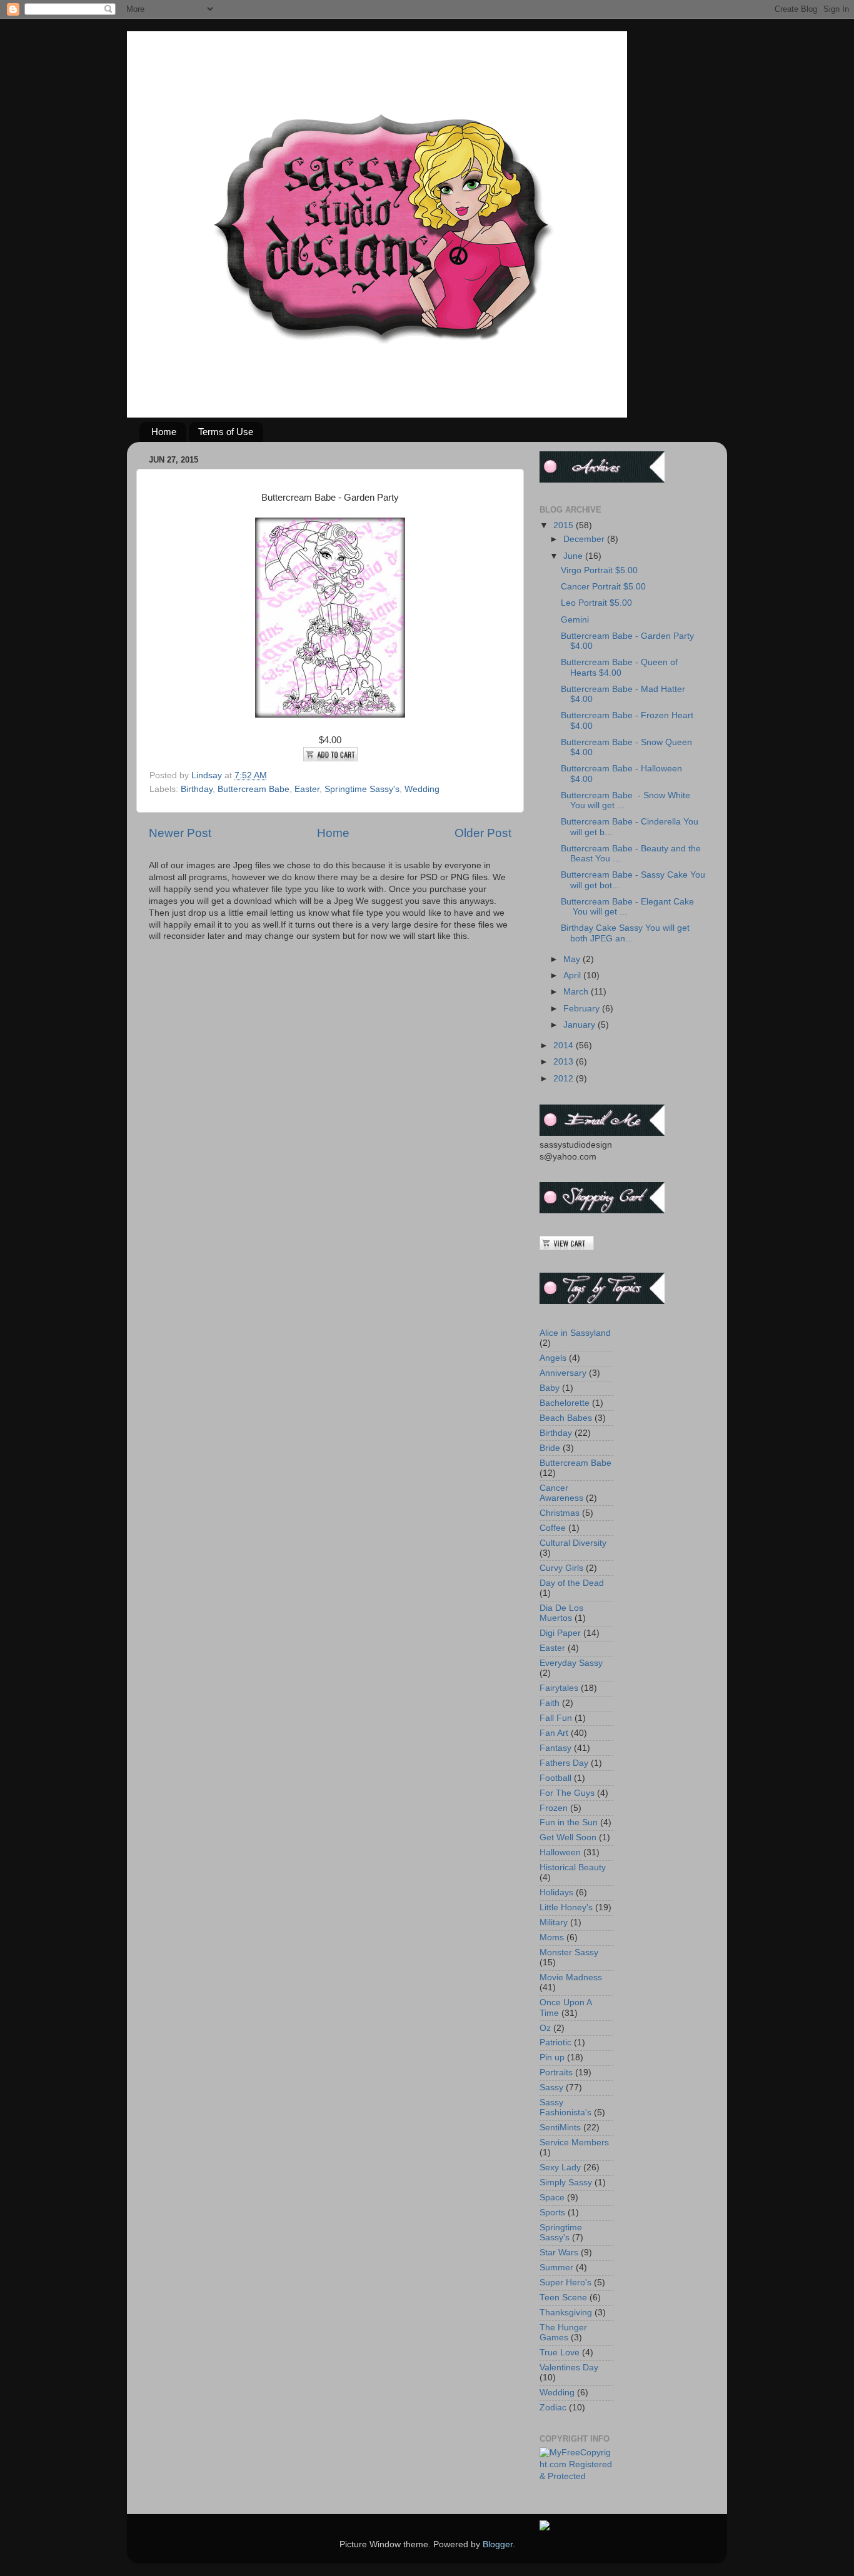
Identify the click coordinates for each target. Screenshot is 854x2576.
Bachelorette (565, 1403)
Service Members (574, 2142)
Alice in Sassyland (575, 1333)
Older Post (483, 833)
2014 (565, 1045)
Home (164, 432)
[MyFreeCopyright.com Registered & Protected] (576, 2476)
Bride (550, 1448)
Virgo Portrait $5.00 (599, 570)
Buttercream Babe (254, 789)
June (574, 556)
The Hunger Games (563, 2333)
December (585, 539)
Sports (552, 2213)
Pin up (552, 2057)
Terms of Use (226, 432)
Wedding (422, 789)
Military (554, 1922)
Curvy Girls (561, 1568)
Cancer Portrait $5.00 (603, 587)
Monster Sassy (569, 1952)
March (577, 992)
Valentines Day (569, 2368)
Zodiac (553, 2408)
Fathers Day (564, 1763)
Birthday (197, 789)
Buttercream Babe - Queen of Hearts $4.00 (619, 667)
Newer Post (180, 833)
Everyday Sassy (571, 1663)
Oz (545, 2028)
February (583, 1009)
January (580, 1025)
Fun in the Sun (569, 1822)
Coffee (553, 1528)
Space (552, 2198)
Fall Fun (556, 1718)
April (573, 975)
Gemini (575, 620)
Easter (307, 789)
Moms (552, 1937)
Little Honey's (566, 1907)
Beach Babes (566, 1418)
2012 (565, 1079)
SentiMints (560, 2127)
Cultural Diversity (573, 1543)
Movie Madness (571, 1977)
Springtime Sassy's (362, 789)
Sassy (551, 2087)
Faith (550, 1703)
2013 (565, 1062)
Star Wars (559, 2253)
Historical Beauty (573, 1867)
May (573, 959)
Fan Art (554, 1733)
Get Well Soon (568, 1837)
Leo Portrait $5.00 (596, 603)
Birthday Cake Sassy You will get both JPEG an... (625, 933)
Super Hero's (565, 2283)
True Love (560, 2353)
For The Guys (567, 1793)
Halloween (560, 1852)
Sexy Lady (560, 2168)
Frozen (554, 1808)
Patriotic (555, 2042)
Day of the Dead (572, 1583)
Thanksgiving (566, 2313)
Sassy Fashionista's (565, 2107)
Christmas (560, 1513)
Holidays (556, 1892)
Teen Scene (563, 2298)
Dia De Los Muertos (561, 1613)
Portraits (556, 2072)
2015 (565, 525)
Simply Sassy (566, 2183)
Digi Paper (560, 1633)
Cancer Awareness (561, 1493)
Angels (553, 1358)
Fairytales (559, 1688)
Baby (550, 1388)
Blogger (498, 2544)
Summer (556, 2268)
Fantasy (555, 1748)
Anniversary (563, 1373)
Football (555, 1778)
